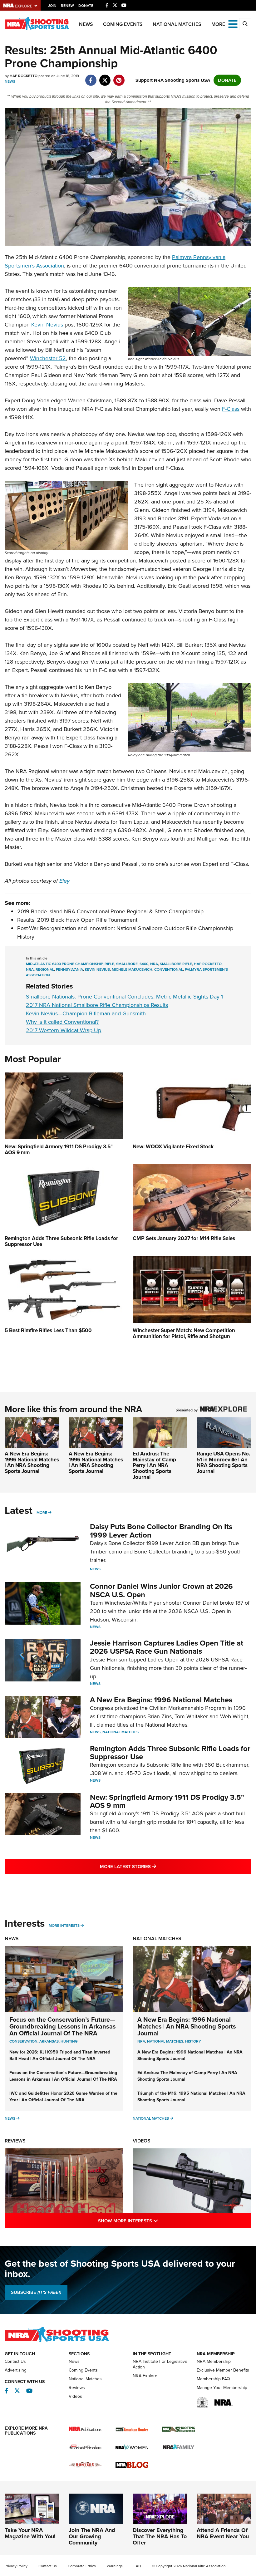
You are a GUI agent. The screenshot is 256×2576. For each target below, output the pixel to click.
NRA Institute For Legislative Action (160, 2364)
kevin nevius (97, 969)
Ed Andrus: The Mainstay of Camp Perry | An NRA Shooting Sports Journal (154, 1465)
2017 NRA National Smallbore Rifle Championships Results (97, 1005)
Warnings (115, 2566)
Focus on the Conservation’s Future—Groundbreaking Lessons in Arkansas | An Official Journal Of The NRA (64, 2026)
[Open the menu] (233, 24)
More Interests (64, 1926)
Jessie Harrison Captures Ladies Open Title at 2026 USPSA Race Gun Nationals (167, 1647)
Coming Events (123, 24)
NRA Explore (145, 2376)
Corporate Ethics (82, 2566)
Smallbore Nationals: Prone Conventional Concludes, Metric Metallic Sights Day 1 (124, 997)
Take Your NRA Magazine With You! (30, 2533)
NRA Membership (214, 2361)
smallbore (127, 964)
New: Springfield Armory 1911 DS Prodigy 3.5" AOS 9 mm (167, 1801)
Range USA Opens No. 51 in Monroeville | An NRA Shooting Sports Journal (223, 1462)
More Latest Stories (153, 1866)
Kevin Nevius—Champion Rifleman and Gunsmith (86, 1013)
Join (52, 6)
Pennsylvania (69, 969)
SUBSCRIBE (36, 2292)
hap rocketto (208, 964)
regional (45, 969)
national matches (165, 2041)
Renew (67, 6)
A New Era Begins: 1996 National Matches (161, 1700)
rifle (109, 964)
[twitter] (105, 77)
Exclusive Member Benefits (223, 2370)
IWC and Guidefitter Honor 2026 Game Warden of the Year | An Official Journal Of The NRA (63, 2097)
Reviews (15, 2141)
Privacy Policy (16, 2566)
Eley (64, 881)
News (86, 24)
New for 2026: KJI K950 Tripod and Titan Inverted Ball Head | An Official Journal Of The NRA (60, 2055)
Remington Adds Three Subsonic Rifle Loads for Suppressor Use (170, 1753)
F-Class (231, 409)
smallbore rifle (176, 964)
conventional (169, 969)
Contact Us (15, 2361)
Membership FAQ (213, 2379)
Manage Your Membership (222, 2388)
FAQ (137, 2566)
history (193, 2041)
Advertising (16, 2370)
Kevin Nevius (47, 325)
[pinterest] (119, 77)
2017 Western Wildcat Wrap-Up (64, 1030)
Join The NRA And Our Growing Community (92, 2536)
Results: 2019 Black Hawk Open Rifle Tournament (77, 920)
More (42, 1513)
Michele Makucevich (132, 969)
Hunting (69, 2041)
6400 (144, 964)
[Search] (245, 24)
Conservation (23, 2041)
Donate (86, 6)
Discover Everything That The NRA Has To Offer (160, 2536)
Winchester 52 (48, 358)
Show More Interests (155, 2221)
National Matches (177, 24)
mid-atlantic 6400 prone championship (64, 964)
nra (154, 964)
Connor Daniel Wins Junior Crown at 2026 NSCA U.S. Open (161, 1590)
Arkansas (49, 2041)
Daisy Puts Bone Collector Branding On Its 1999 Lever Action (161, 1531)
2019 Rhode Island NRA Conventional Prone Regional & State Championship (110, 911)
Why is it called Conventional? (62, 1022)
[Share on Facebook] (91, 77)
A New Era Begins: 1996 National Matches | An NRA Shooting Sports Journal (32, 1462)
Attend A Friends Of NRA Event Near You (223, 2533)
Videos (142, 2141)
